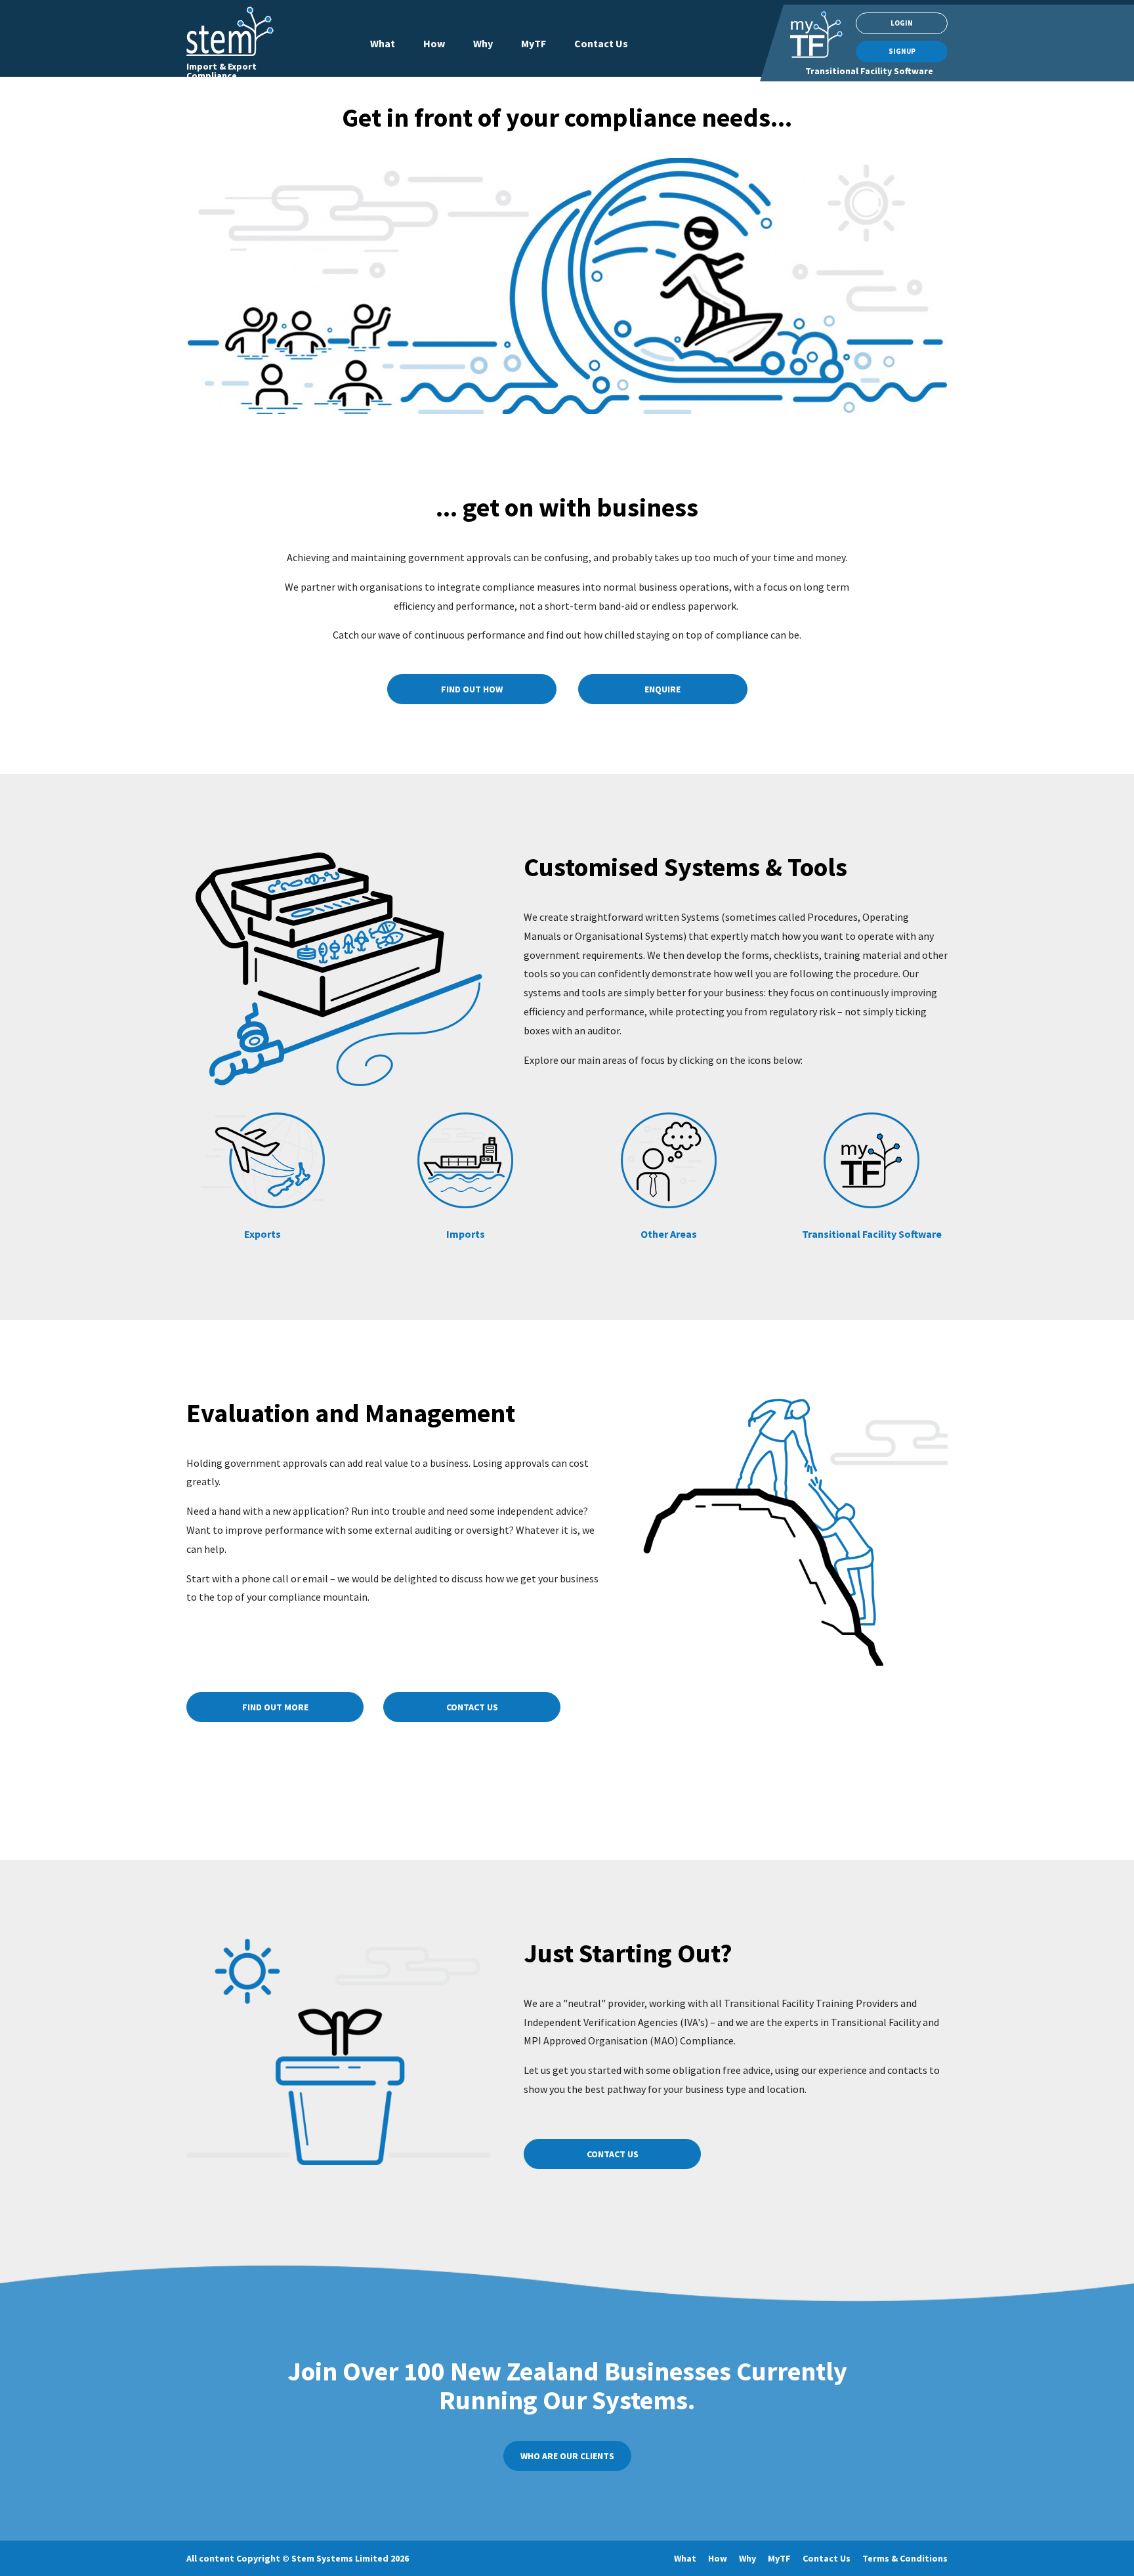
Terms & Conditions (905, 2558)
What (383, 43)
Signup (902, 51)
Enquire (662, 689)
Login (902, 23)
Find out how (472, 689)
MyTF (534, 43)
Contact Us (601, 43)
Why (483, 43)
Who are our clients (567, 2456)
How (434, 43)
